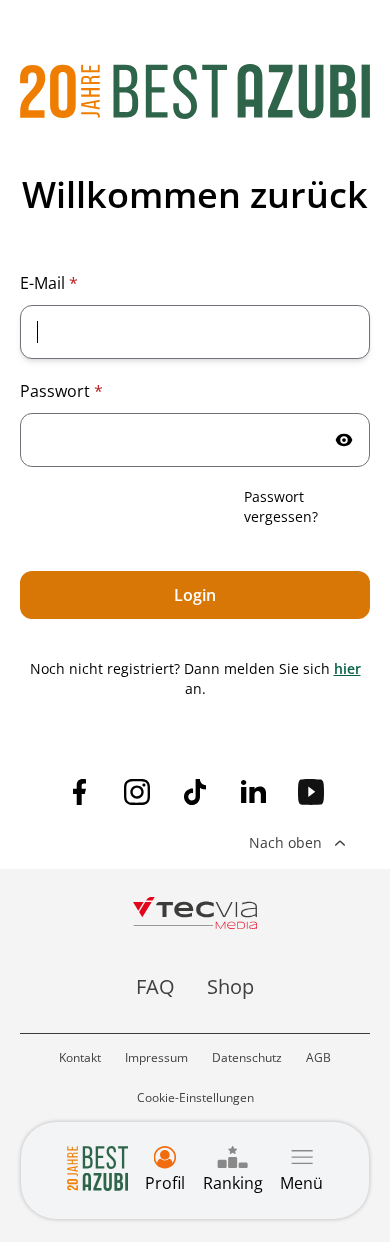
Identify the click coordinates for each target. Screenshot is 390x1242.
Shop (230, 986)
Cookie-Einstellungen (195, 1097)
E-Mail (49, 283)
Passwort (61, 391)
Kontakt (80, 1057)
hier (347, 668)
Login (195, 595)
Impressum (156, 1057)
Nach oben (285, 842)
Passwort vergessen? (281, 506)
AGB (318, 1057)
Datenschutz (247, 1057)
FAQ (155, 986)
